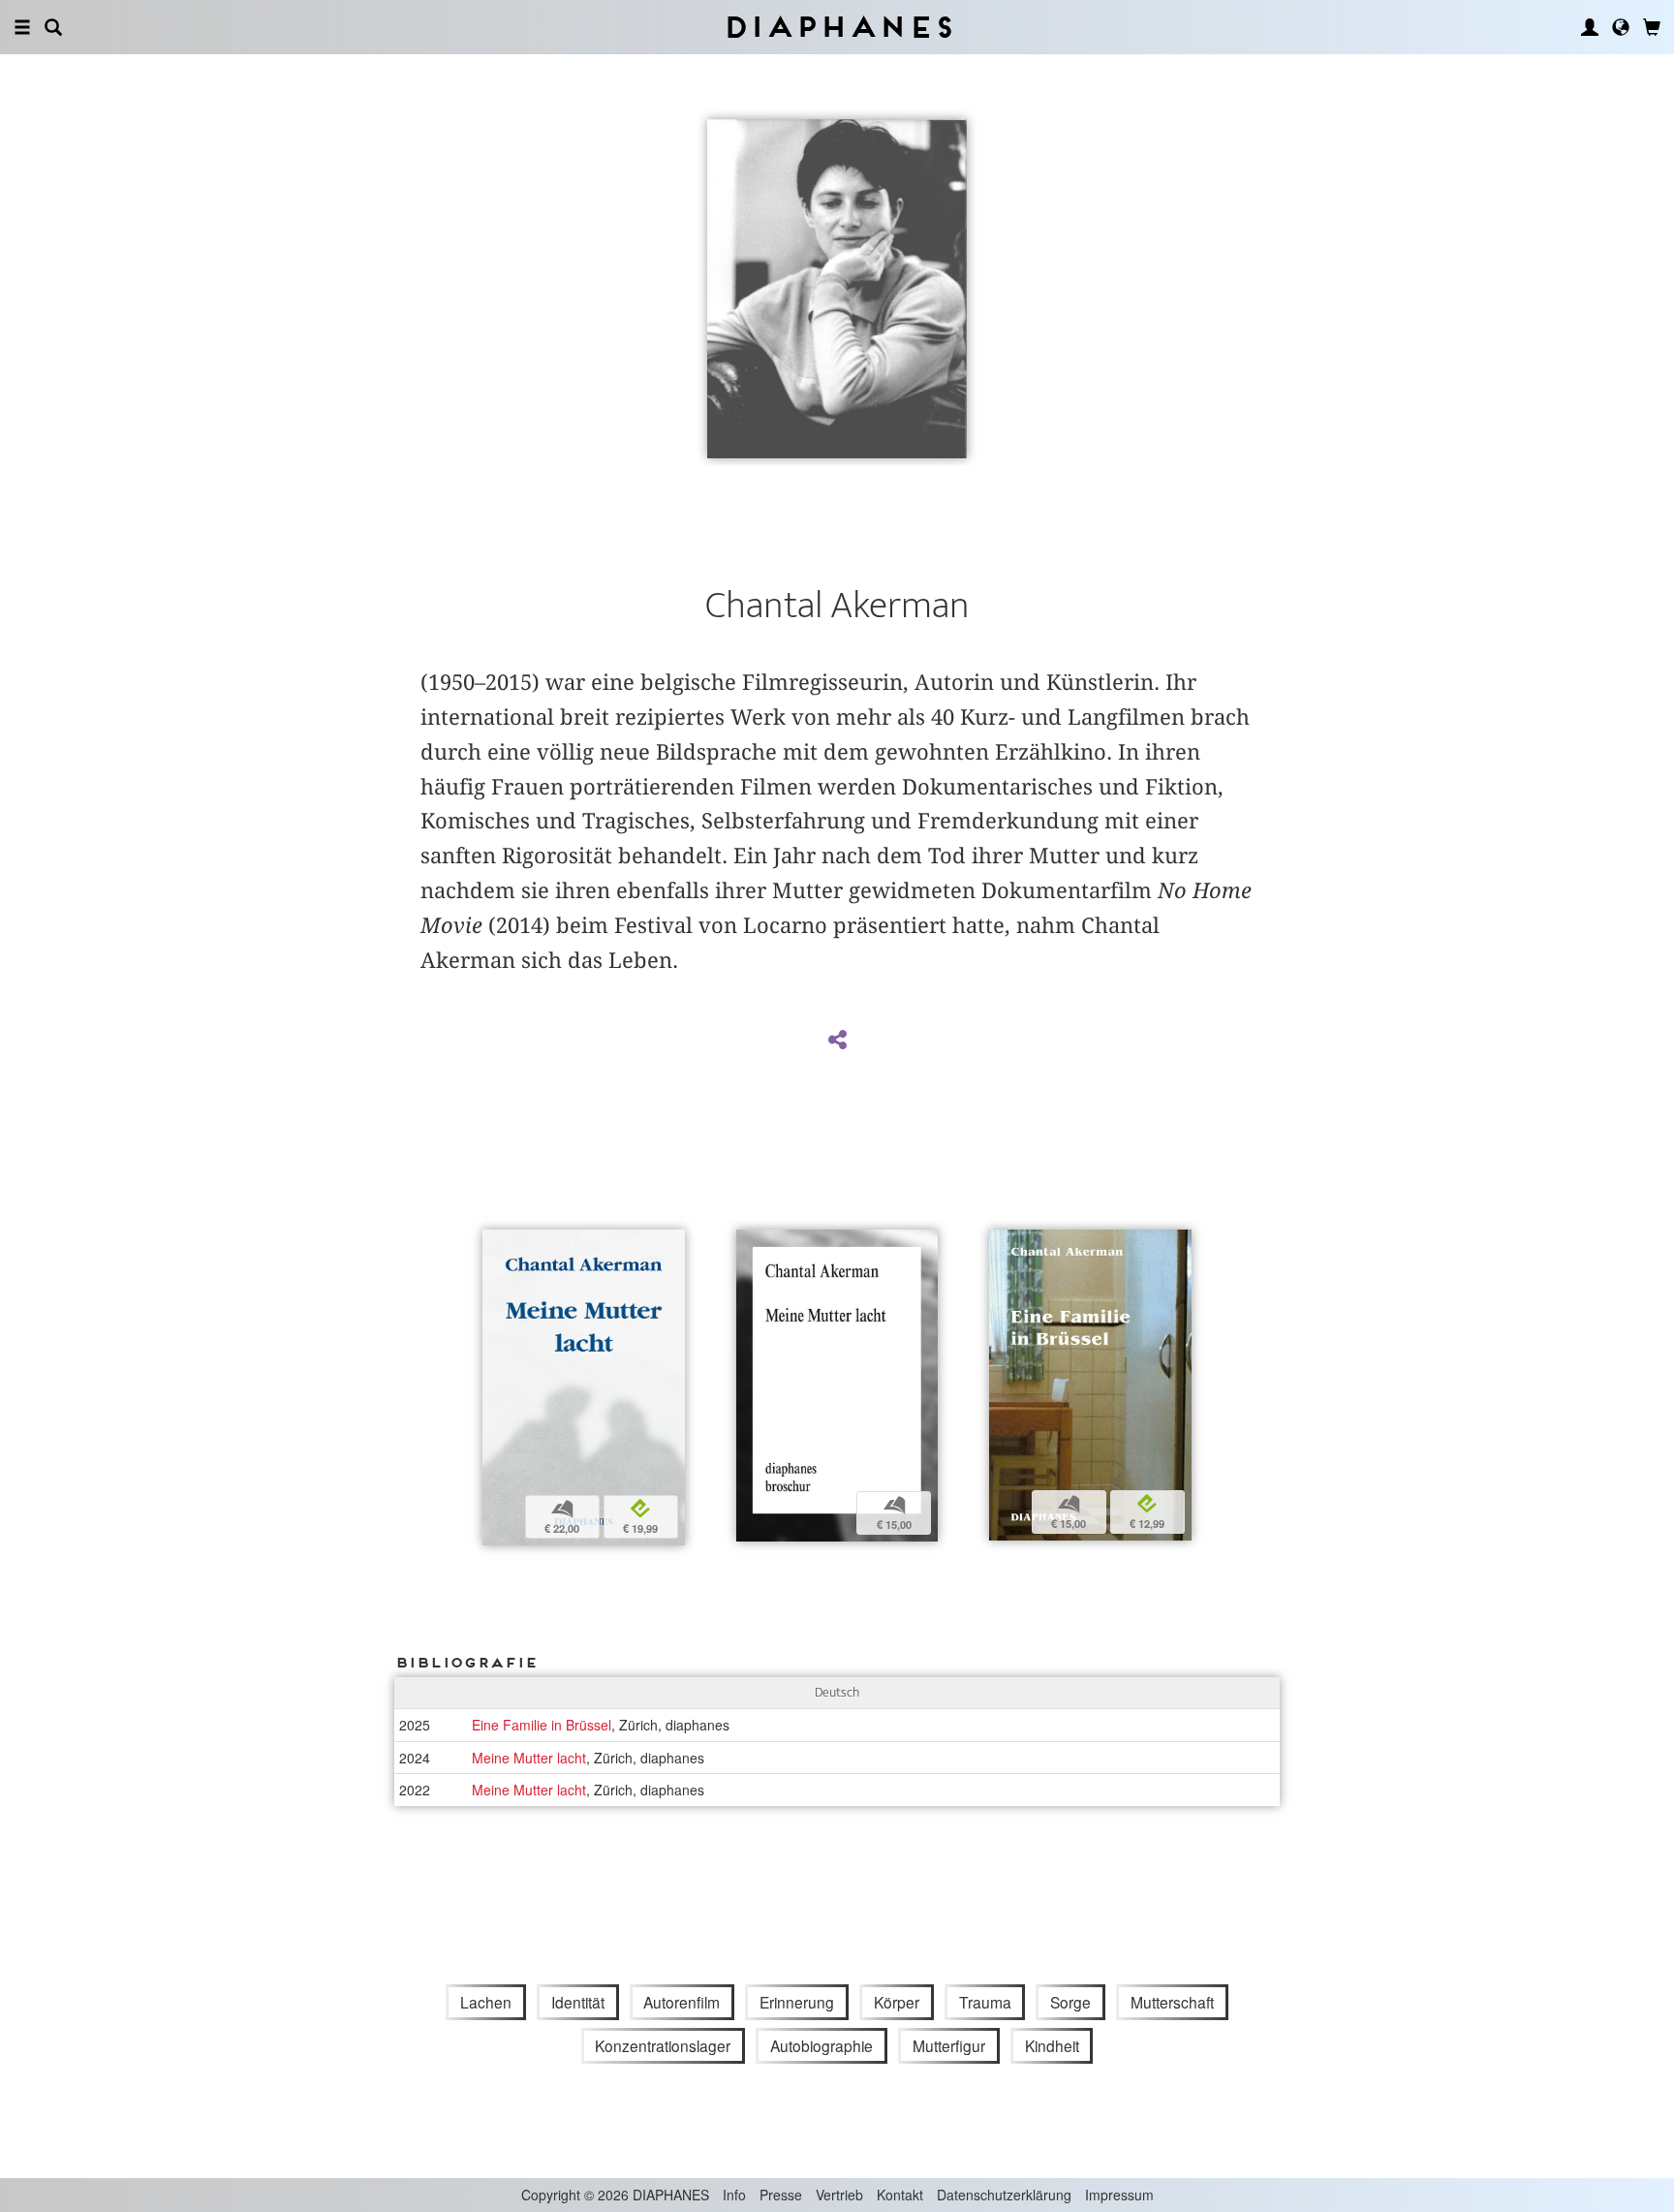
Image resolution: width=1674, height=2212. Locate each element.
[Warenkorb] (1652, 27)
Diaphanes (837, 27)
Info (734, 2195)
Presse (781, 2195)
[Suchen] (53, 27)
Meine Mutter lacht (529, 1758)
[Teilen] (837, 1041)
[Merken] (497, 1246)
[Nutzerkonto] (1590, 27)
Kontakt (900, 2195)
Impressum (1119, 2195)
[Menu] (22, 27)
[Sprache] (1621, 27)
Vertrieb (839, 2195)
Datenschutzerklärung (1004, 2195)
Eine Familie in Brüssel (542, 1725)
